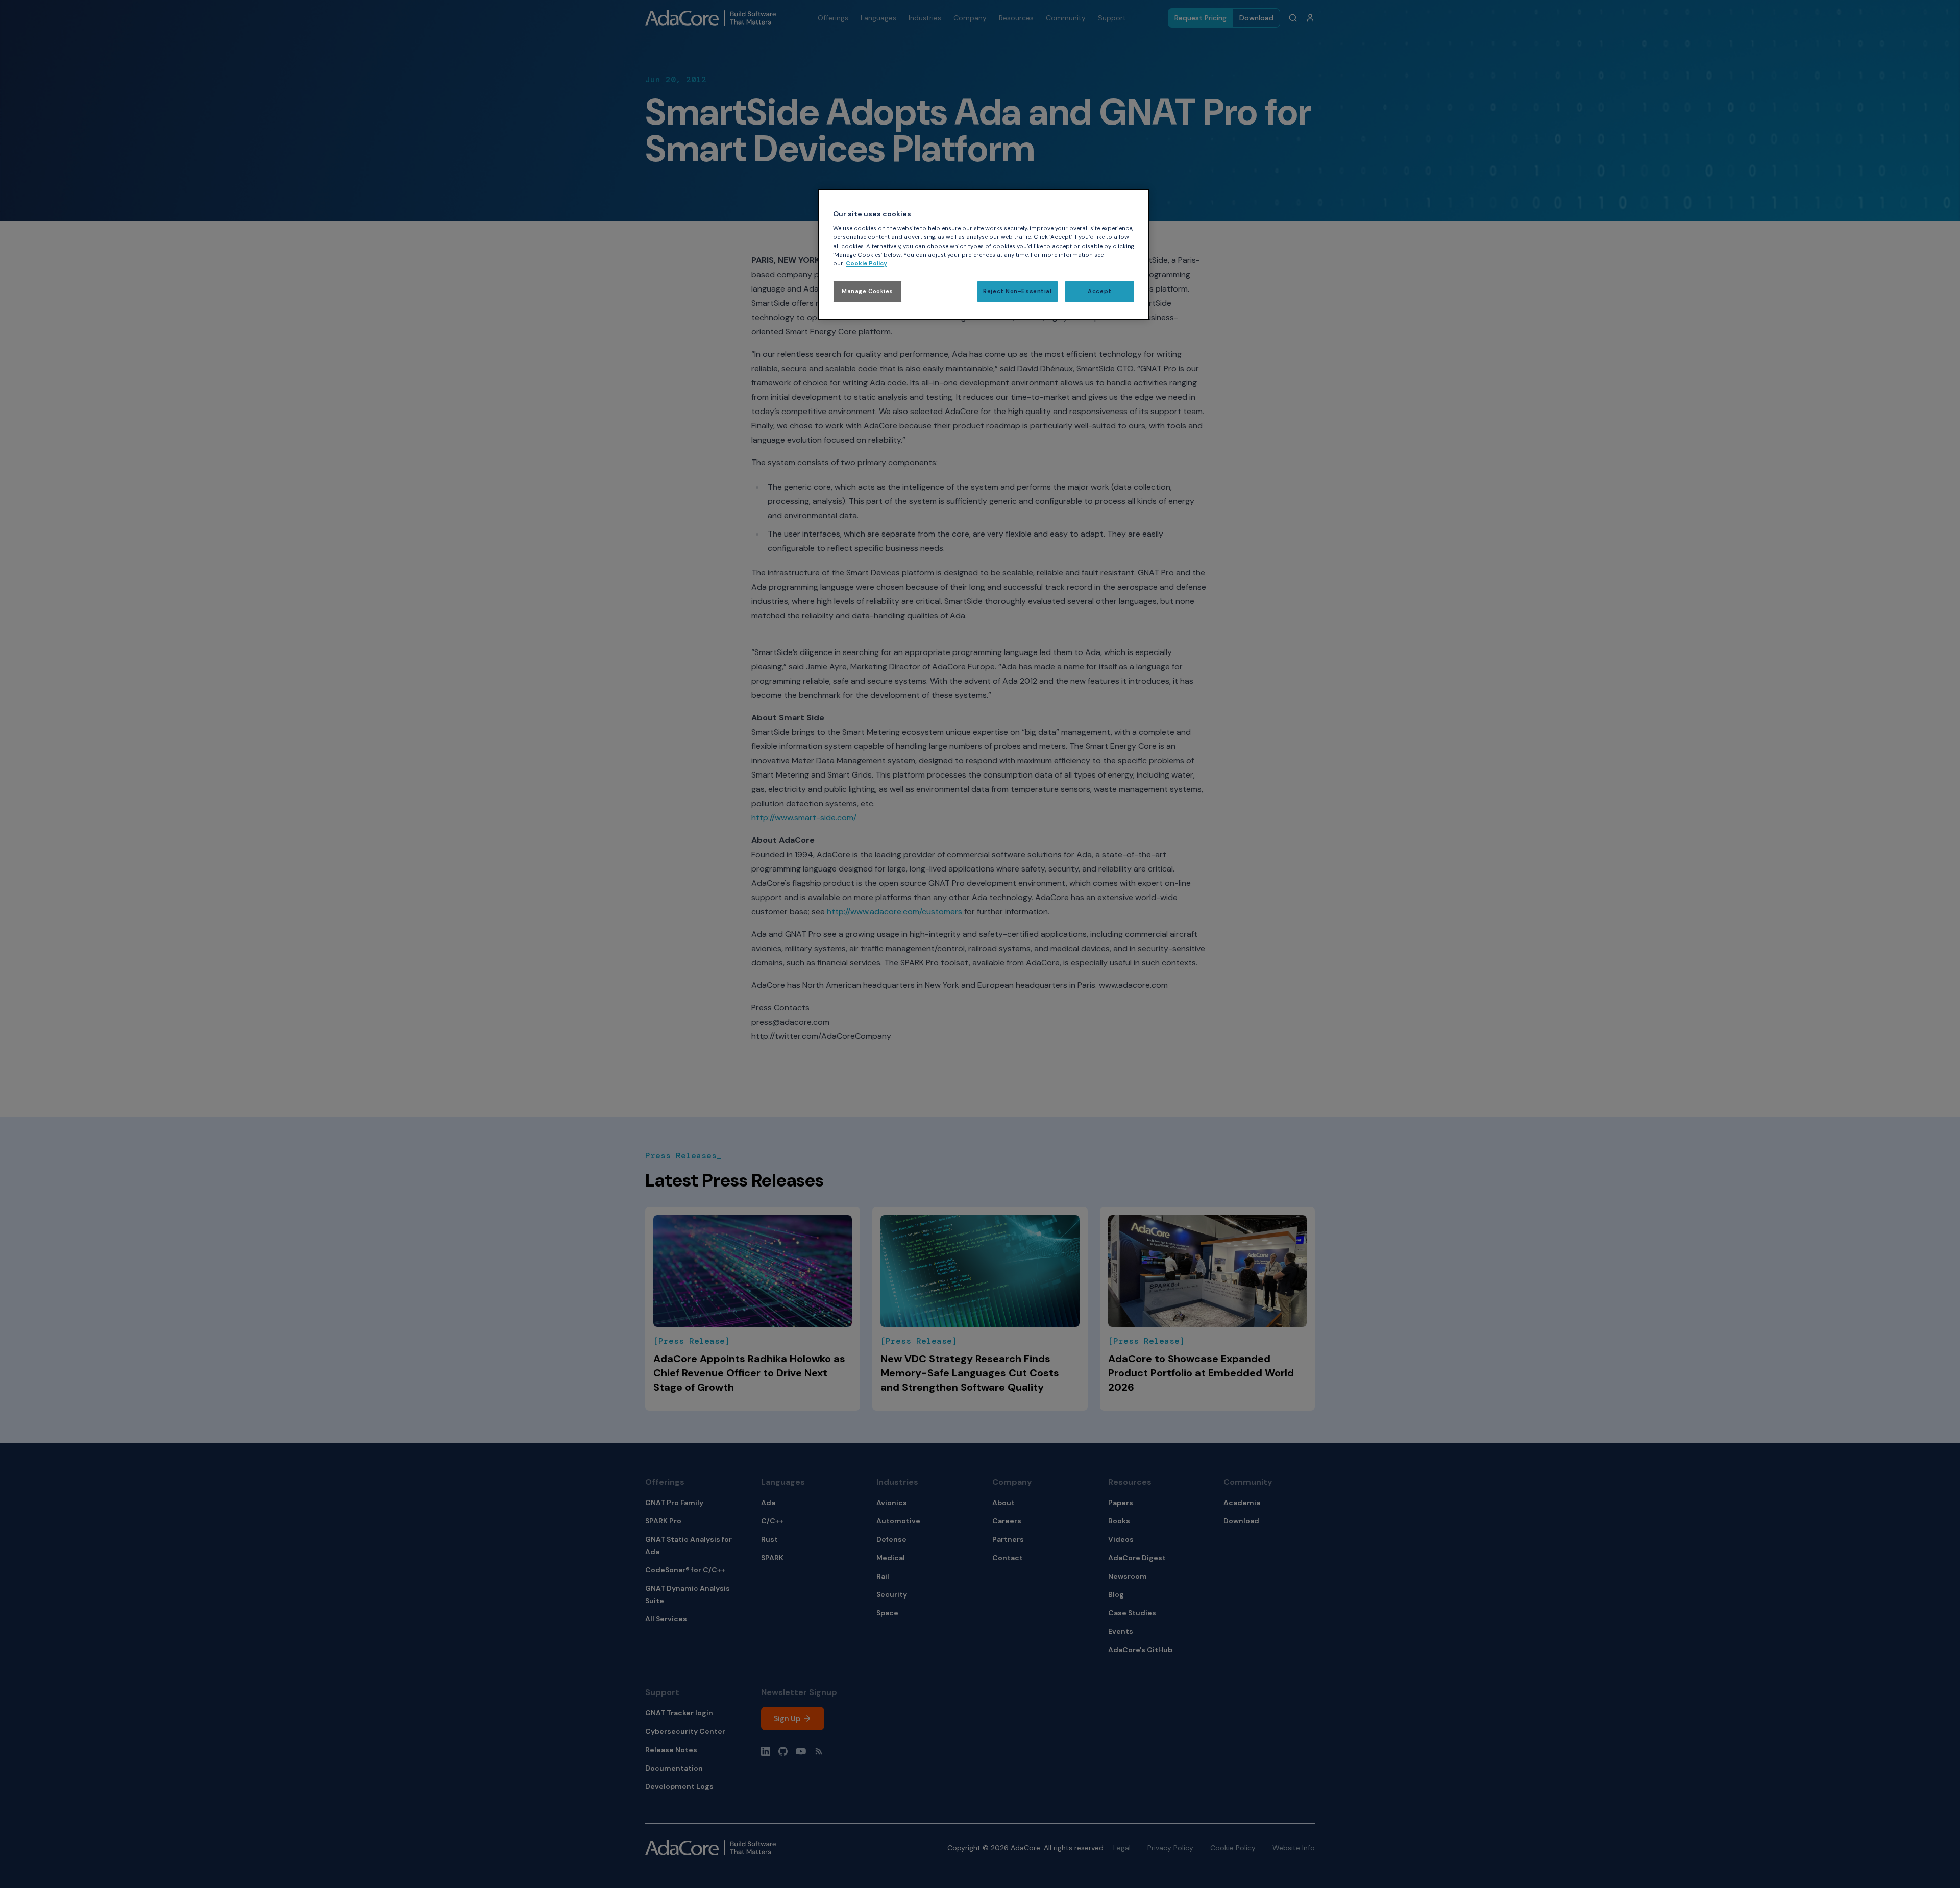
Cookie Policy (866, 264)
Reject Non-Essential (1017, 291)
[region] (984, 255)
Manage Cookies (867, 291)
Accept (1099, 291)
